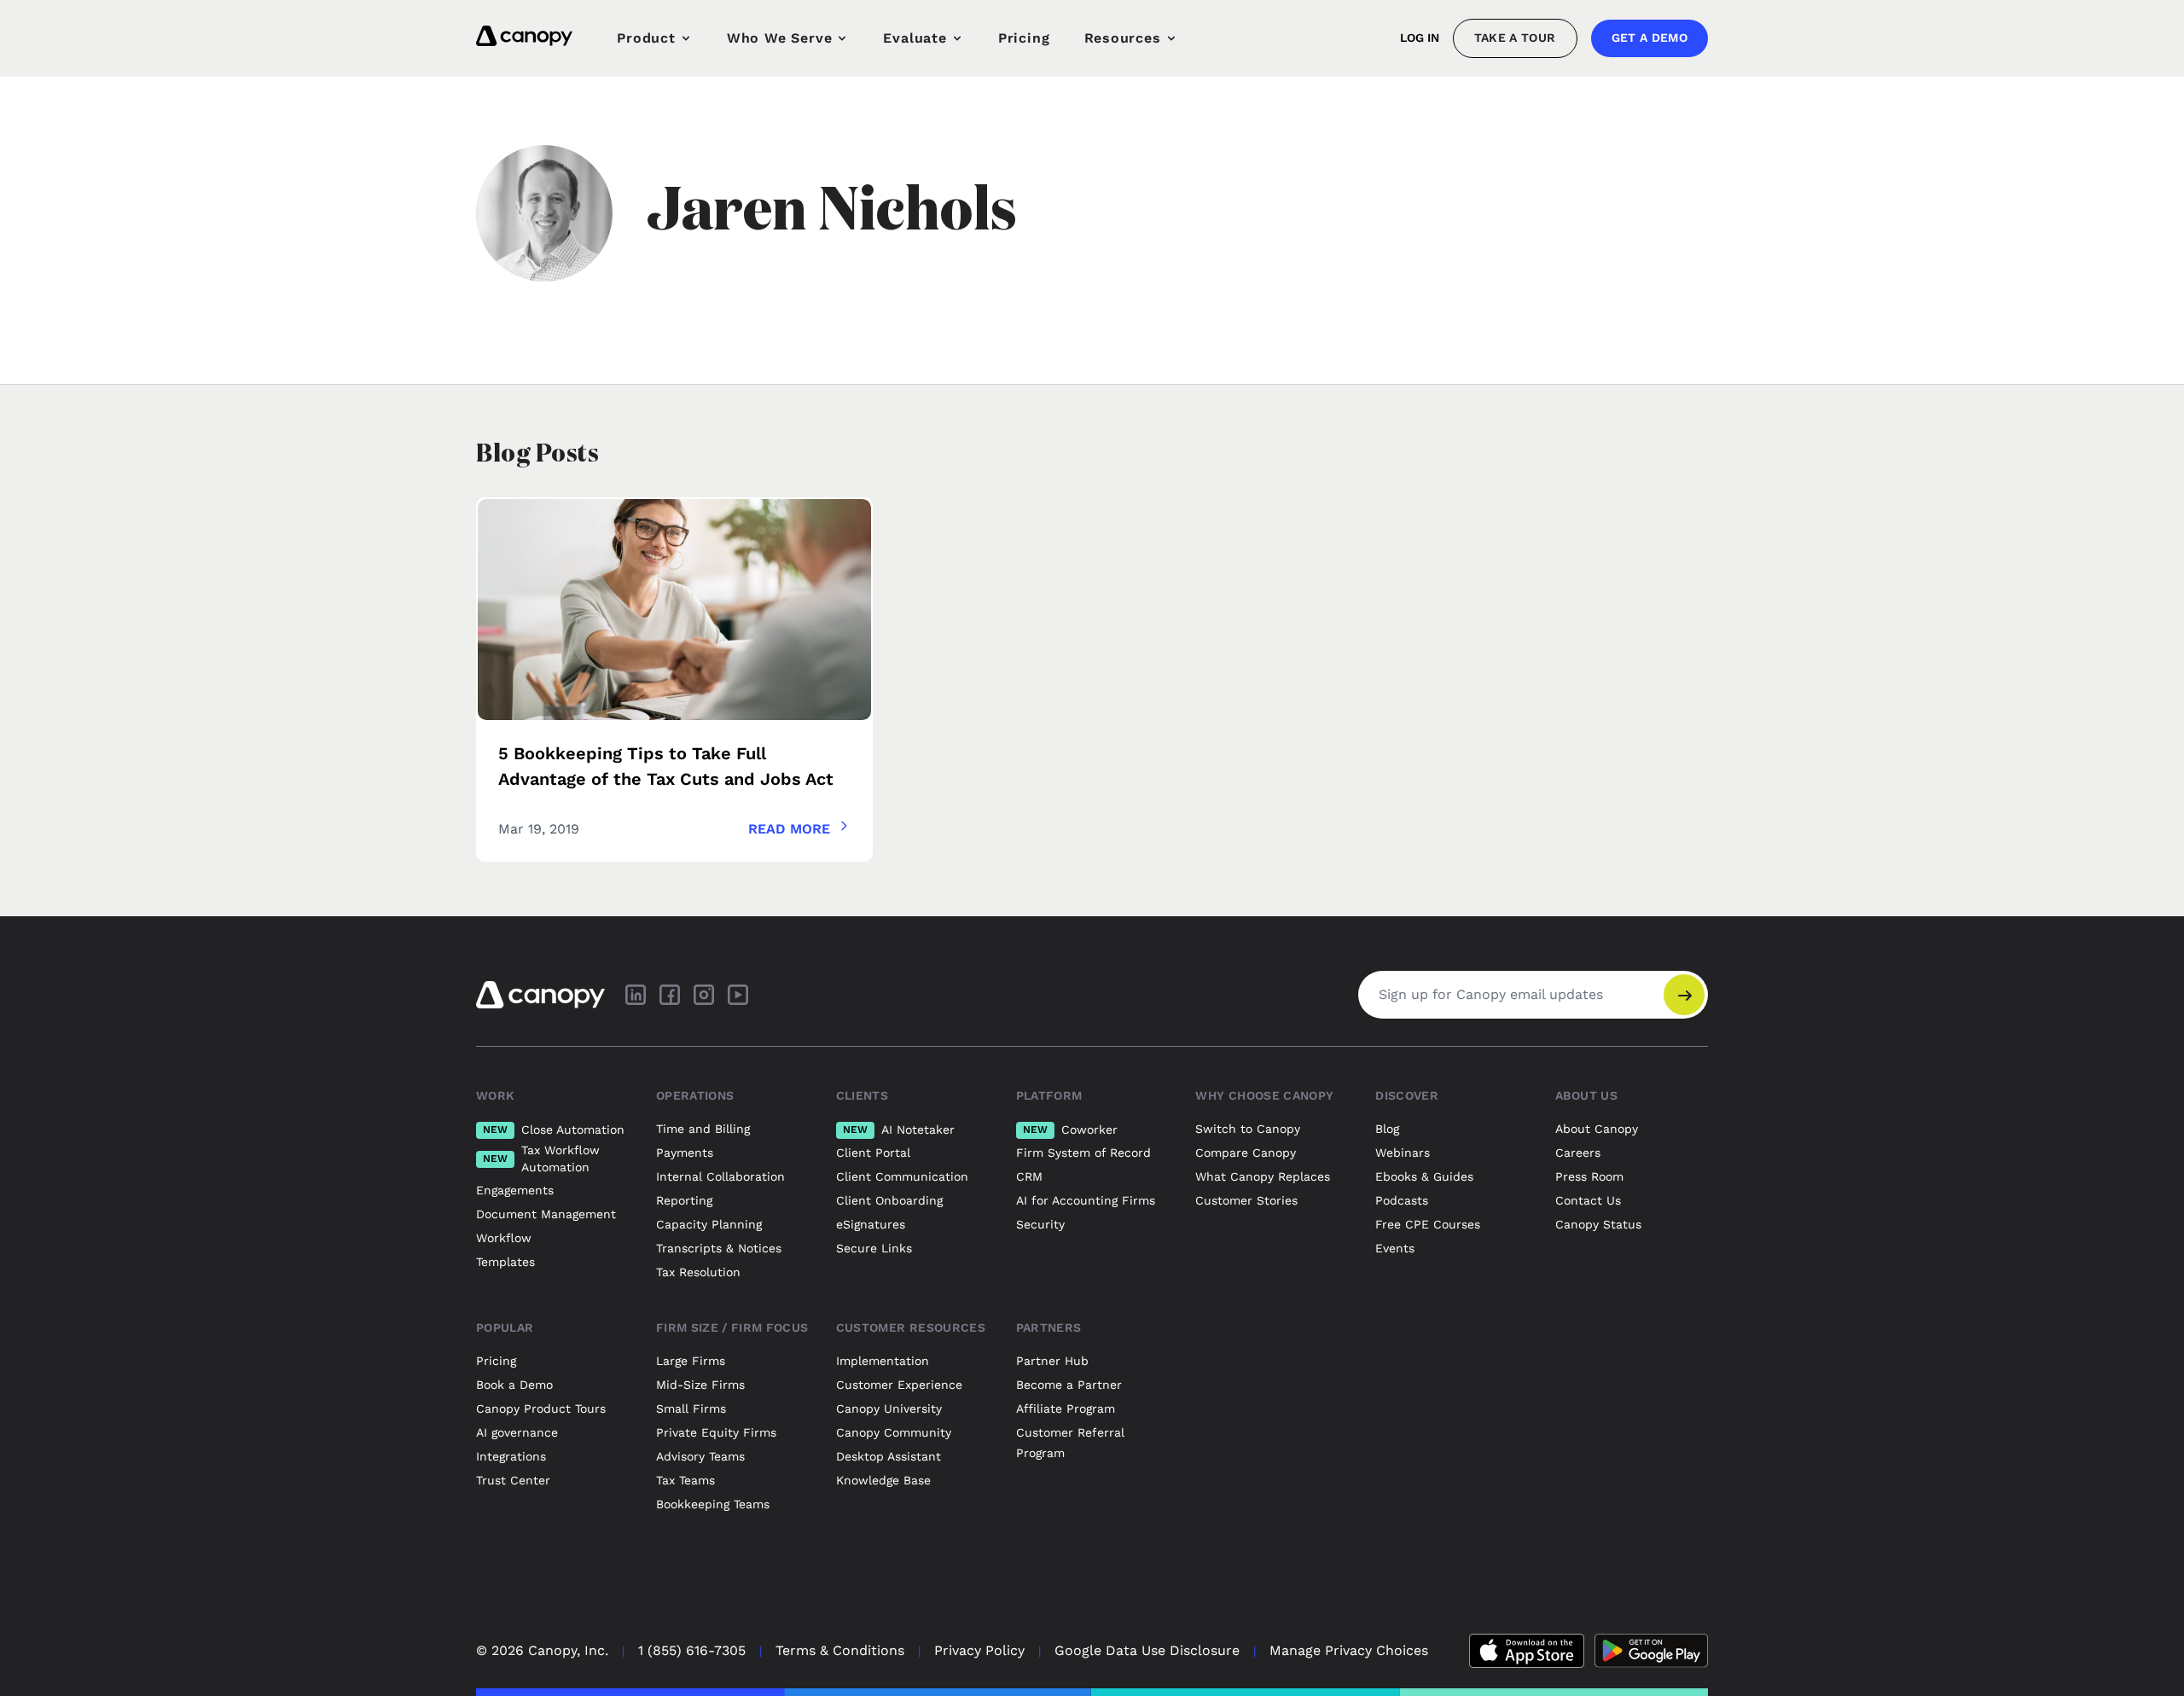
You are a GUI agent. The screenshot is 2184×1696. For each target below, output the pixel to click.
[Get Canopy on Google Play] (1651, 1651)
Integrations (511, 1456)
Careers (1578, 1153)
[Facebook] (670, 995)
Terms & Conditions (840, 1650)
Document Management (546, 1214)
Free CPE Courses (1428, 1224)
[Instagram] (704, 995)
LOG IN (1420, 38)
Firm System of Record (1083, 1153)
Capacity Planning (709, 1224)
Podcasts (1402, 1200)
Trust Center (513, 1480)
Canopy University (889, 1408)
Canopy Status (1598, 1224)
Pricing (1024, 38)
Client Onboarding (889, 1200)
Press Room (1589, 1176)
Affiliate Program (1066, 1408)
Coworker (1070, 1130)
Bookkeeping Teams (713, 1504)
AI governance (517, 1432)
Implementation (883, 1361)
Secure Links (874, 1248)
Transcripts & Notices (719, 1248)
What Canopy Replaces (1263, 1176)
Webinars (1403, 1153)
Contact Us (1588, 1200)
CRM (1029, 1176)
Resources (1123, 38)
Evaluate (915, 38)
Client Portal (873, 1153)
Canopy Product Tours (541, 1408)
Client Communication (902, 1176)
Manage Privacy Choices (1349, 1650)
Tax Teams (685, 1480)
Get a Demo (1650, 38)
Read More (789, 829)
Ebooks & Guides (1424, 1176)
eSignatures (871, 1224)
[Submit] (1684, 995)
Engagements (515, 1190)
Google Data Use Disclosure (1147, 1650)
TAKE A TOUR (1515, 38)
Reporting (684, 1200)
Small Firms (691, 1408)
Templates (505, 1262)
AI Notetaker (899, 1130)
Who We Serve (780, 38)
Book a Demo (514, 1385)
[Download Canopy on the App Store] (1527, 1651)
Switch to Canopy (1248, 1129)
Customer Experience (899, 1385)
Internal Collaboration (720, 1176)
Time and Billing (703, 1129)
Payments (685, 1153)
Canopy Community (894, 1432)
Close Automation (554, 1130)
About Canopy (1597, 1129)
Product (646, 38)
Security (1040, 1224)
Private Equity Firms (716, 1432)
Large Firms (691, 1361)
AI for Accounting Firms (1086, 1200)
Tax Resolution (698, 1272)
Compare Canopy (1246, 1153)
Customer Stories (1246, 1200)
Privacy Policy (979, 1650)
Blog (1387, 1129)
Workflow (504, 1238)
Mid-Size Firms (700, 1385)
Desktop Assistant (889, 1456)
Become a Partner (1069, 1385)
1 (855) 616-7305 (692, 1650)
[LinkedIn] (636, 995)
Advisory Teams (700, 1456)
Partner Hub (1052, 1361)
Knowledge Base (883, 1480)
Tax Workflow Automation (541, 1159)
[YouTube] (738, 995)
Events (1395, 1248)
